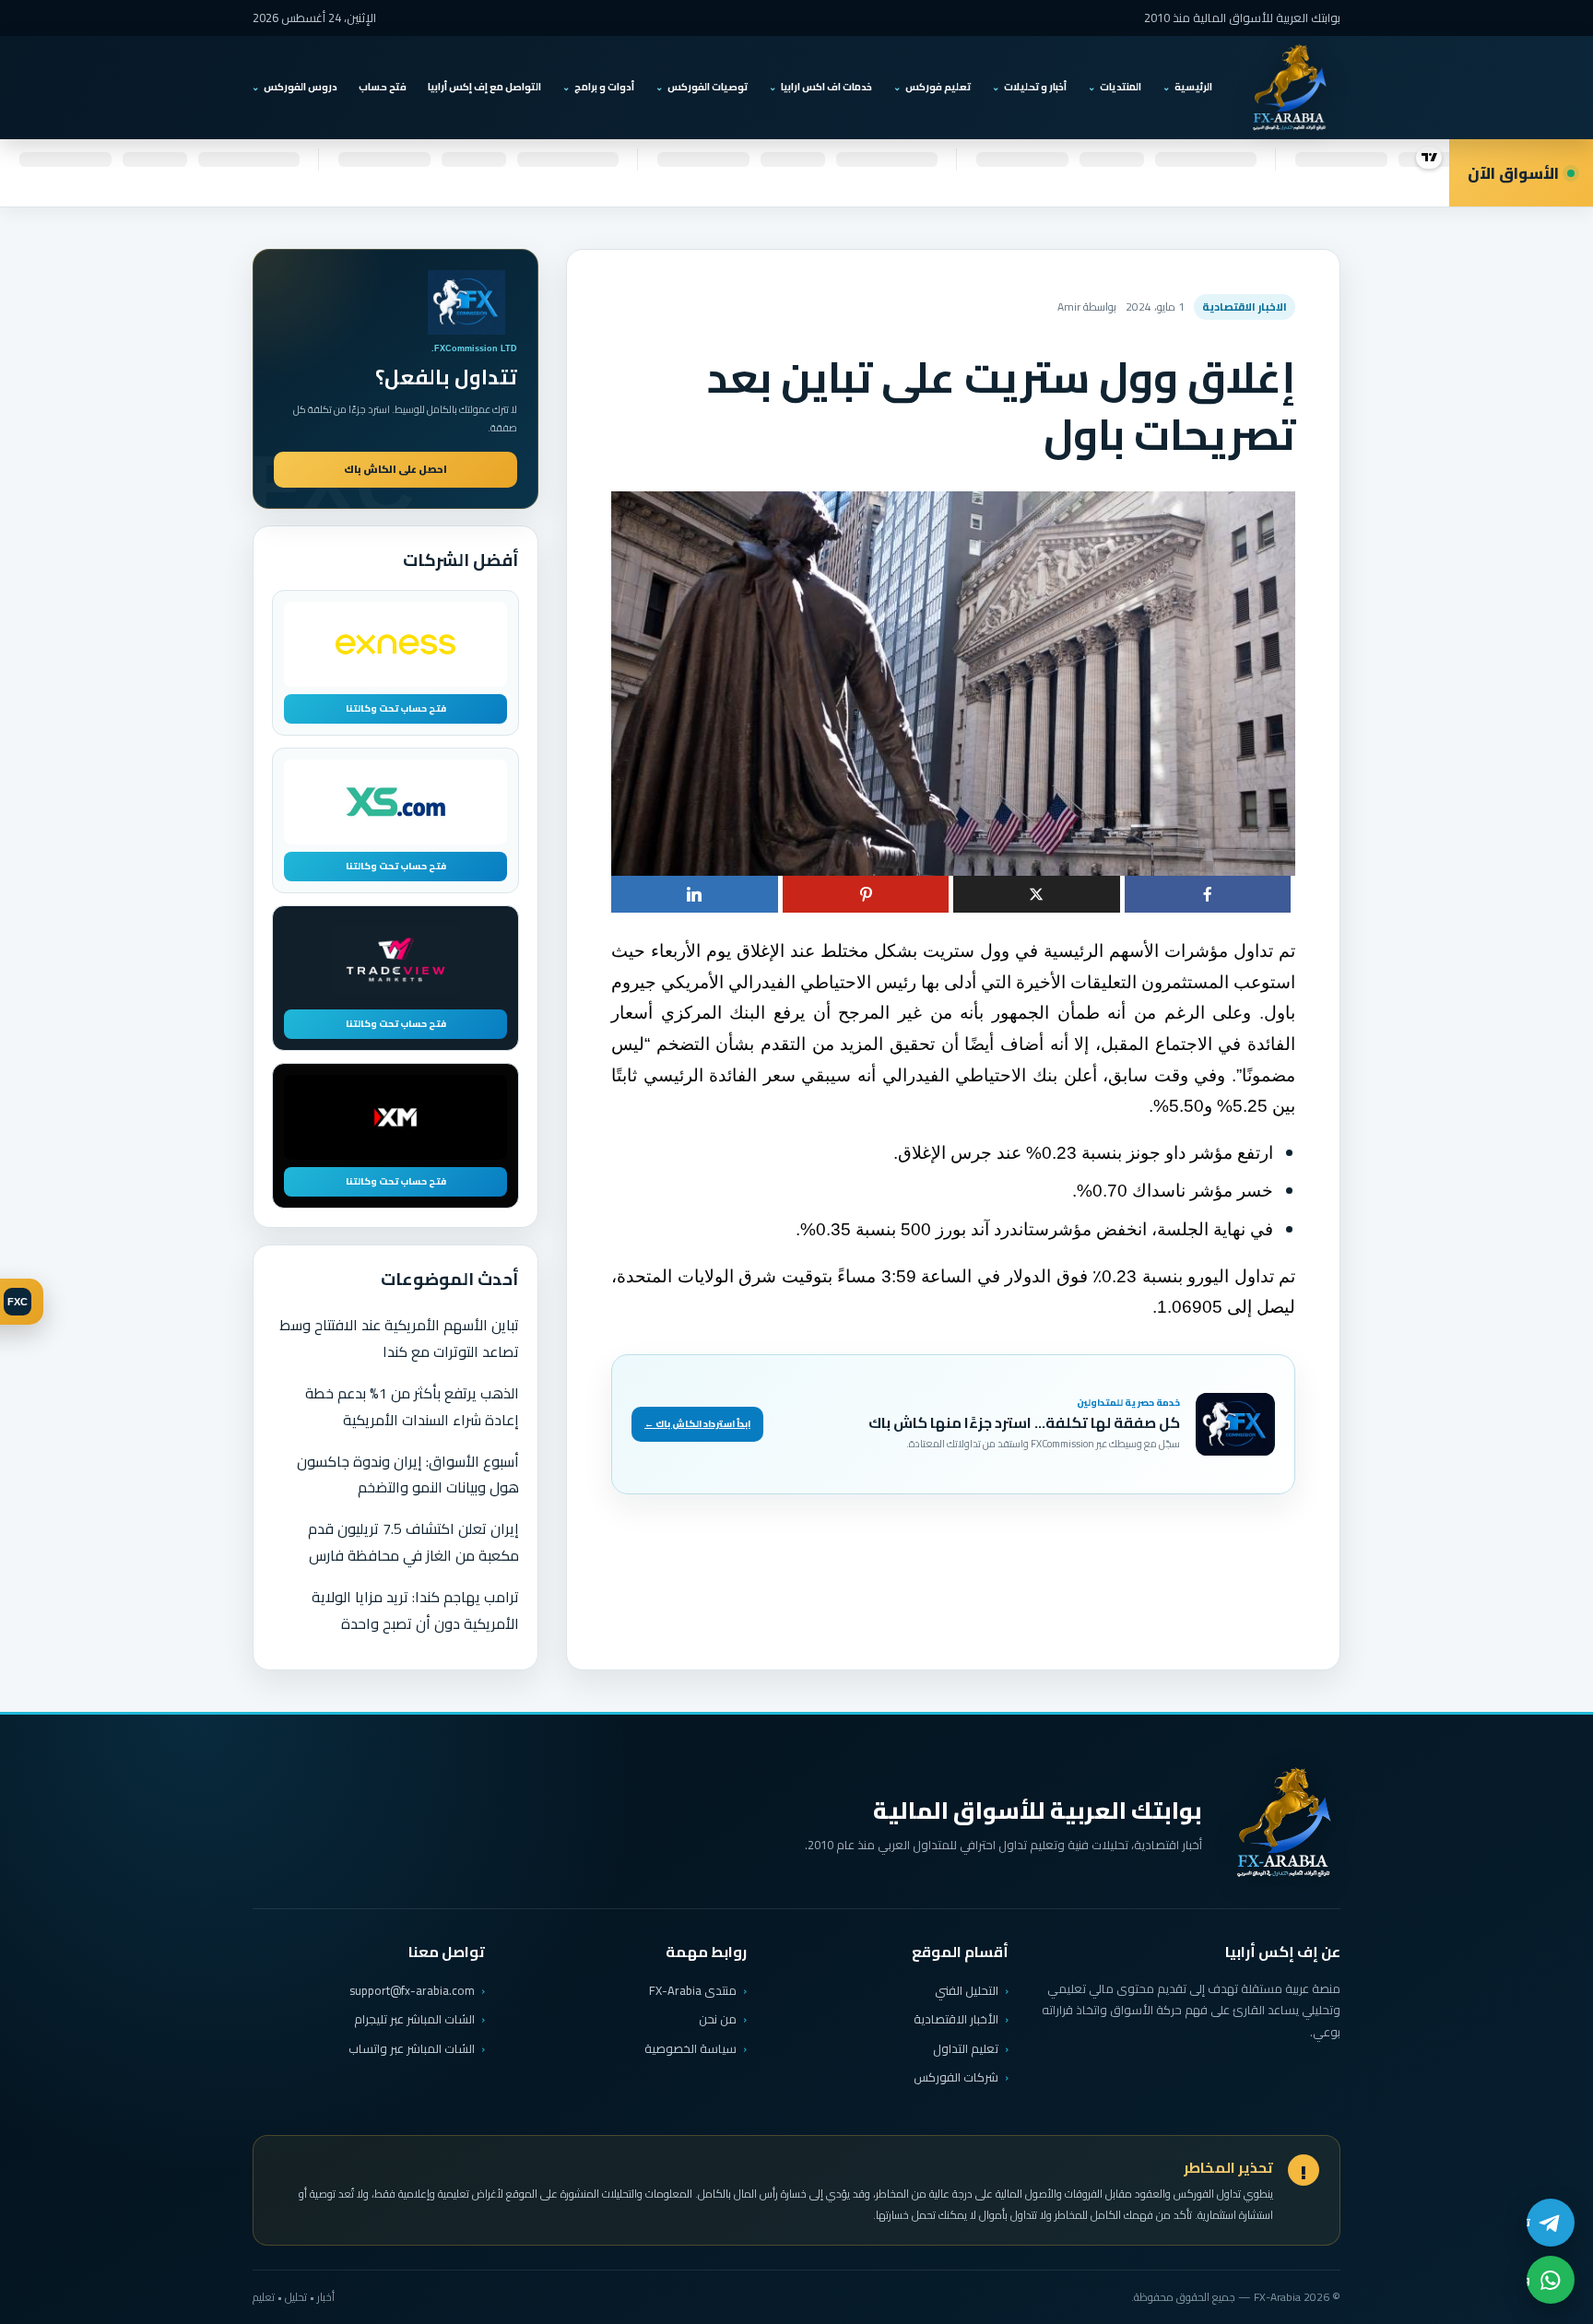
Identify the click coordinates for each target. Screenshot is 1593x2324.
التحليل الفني (967, 1990)
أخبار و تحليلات (1035, 87)
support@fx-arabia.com (412, 1991)
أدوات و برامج (604, 87)
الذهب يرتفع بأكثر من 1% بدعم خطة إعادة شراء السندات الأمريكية (412, 1406)
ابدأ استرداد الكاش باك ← (697, 1424)
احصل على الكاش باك (395, 469)
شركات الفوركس (956, 2077)
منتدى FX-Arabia (693, 1990)
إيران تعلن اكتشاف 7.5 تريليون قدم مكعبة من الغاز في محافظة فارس (413, 1542)
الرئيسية (1193, 87)
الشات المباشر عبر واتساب (412, 2049)
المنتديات (1121, 87)
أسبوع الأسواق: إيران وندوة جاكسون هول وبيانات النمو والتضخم (408, 1475)
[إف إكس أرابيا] (1289, 88)
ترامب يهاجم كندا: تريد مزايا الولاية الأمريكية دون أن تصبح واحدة (415, 1610)
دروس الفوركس (301, 87)
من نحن (718, 2019)
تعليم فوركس (938, 87)
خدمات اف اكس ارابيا (826, 87)
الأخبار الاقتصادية (956, 2019)
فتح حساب (383, 87)
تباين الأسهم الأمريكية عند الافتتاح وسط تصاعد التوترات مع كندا (399, 1338)
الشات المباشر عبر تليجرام (414, 2019)
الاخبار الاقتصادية (1245, 307)
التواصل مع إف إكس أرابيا (484, 87)
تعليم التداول (966, 2048)
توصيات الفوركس (708, 87)
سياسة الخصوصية (690, 2048)
